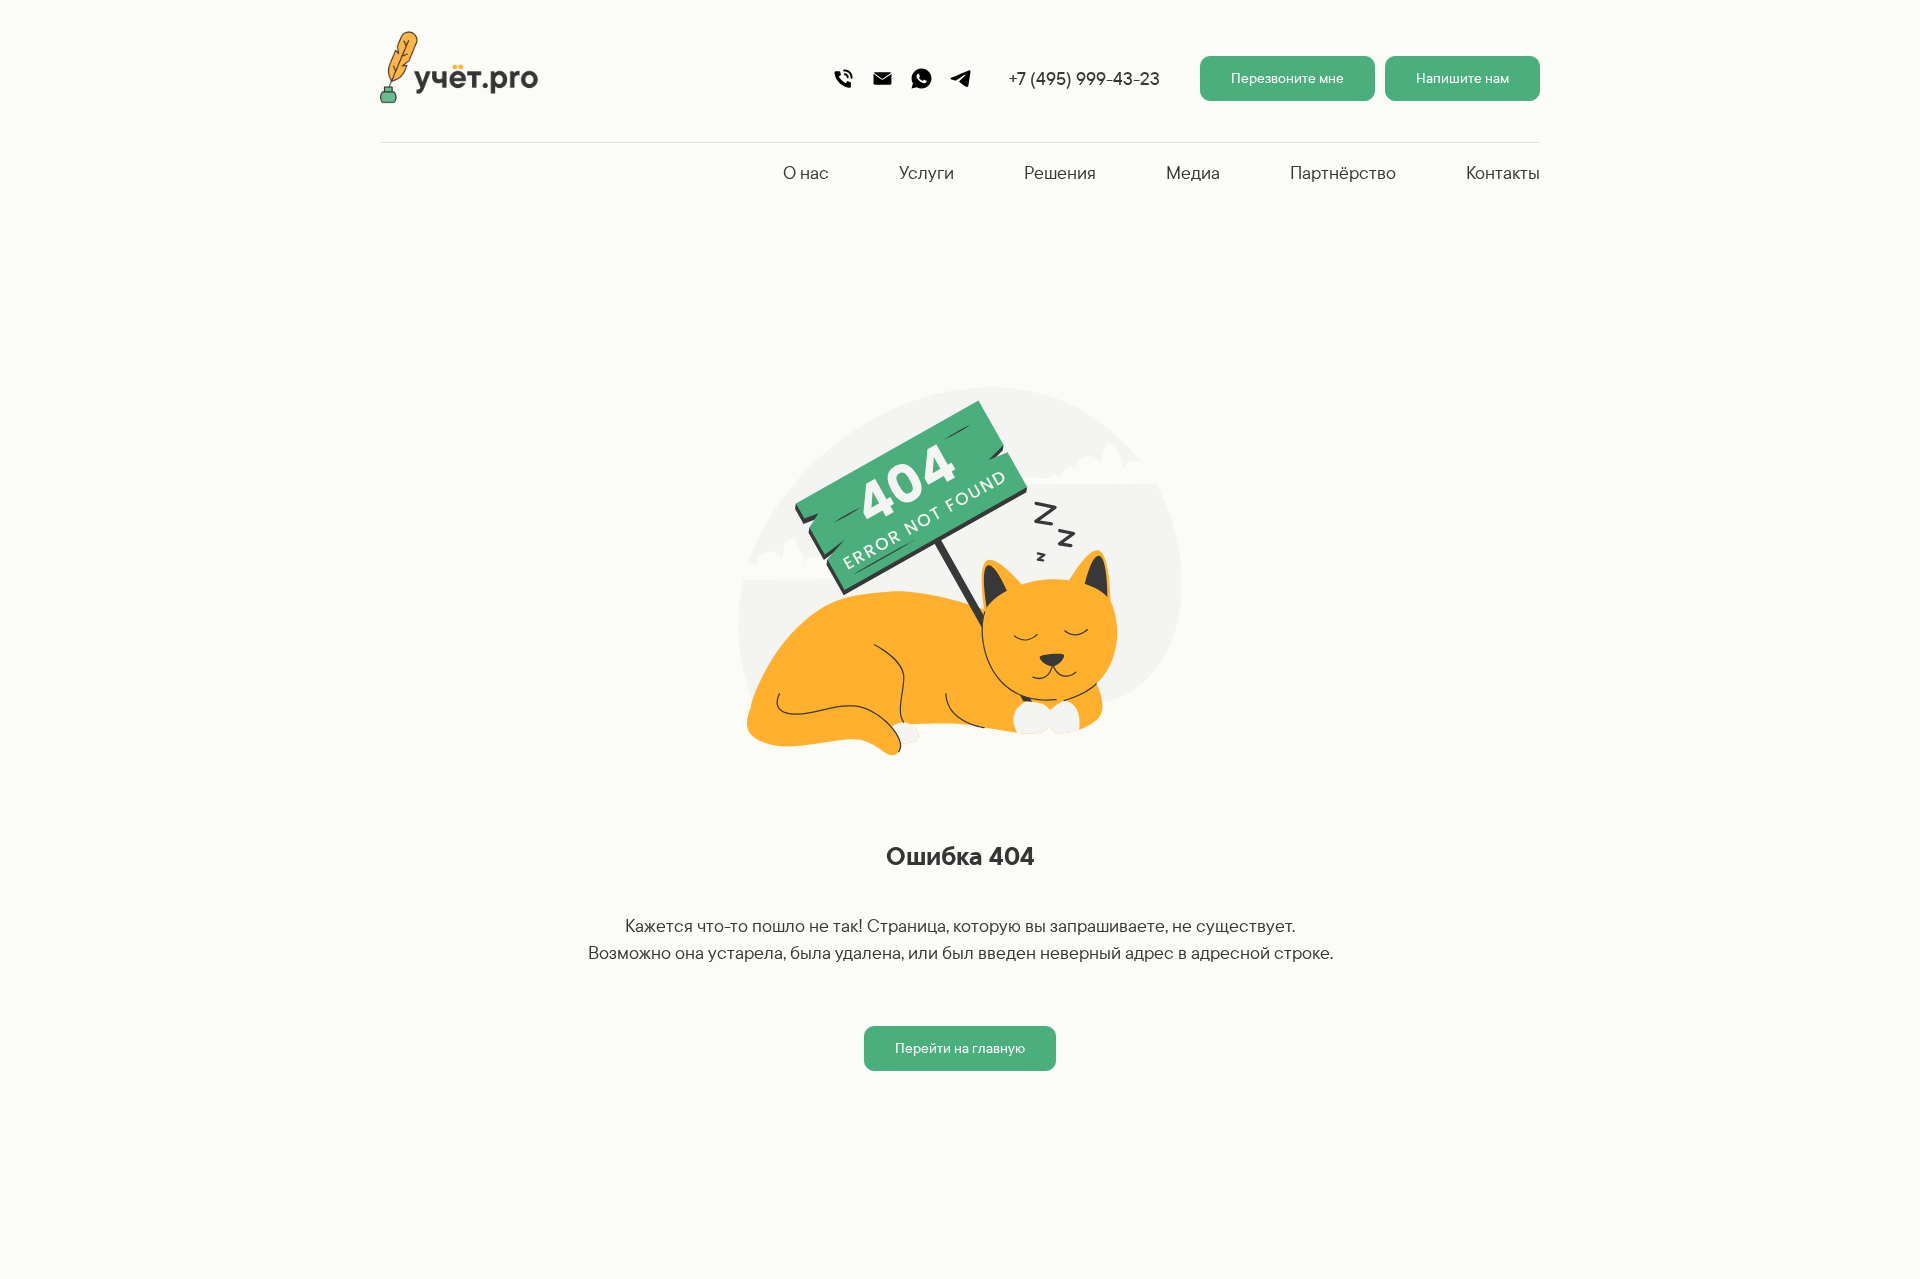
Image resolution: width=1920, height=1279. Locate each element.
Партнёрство (1343, 172)
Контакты (1503, 172)
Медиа (1193, 172)
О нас (806, 172)
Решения (1060, 172)
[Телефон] (843, 78)
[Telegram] (960, 78)
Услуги (926, 172)
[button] (1287, 78)
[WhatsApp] (921, 78)
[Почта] (882, 78)
